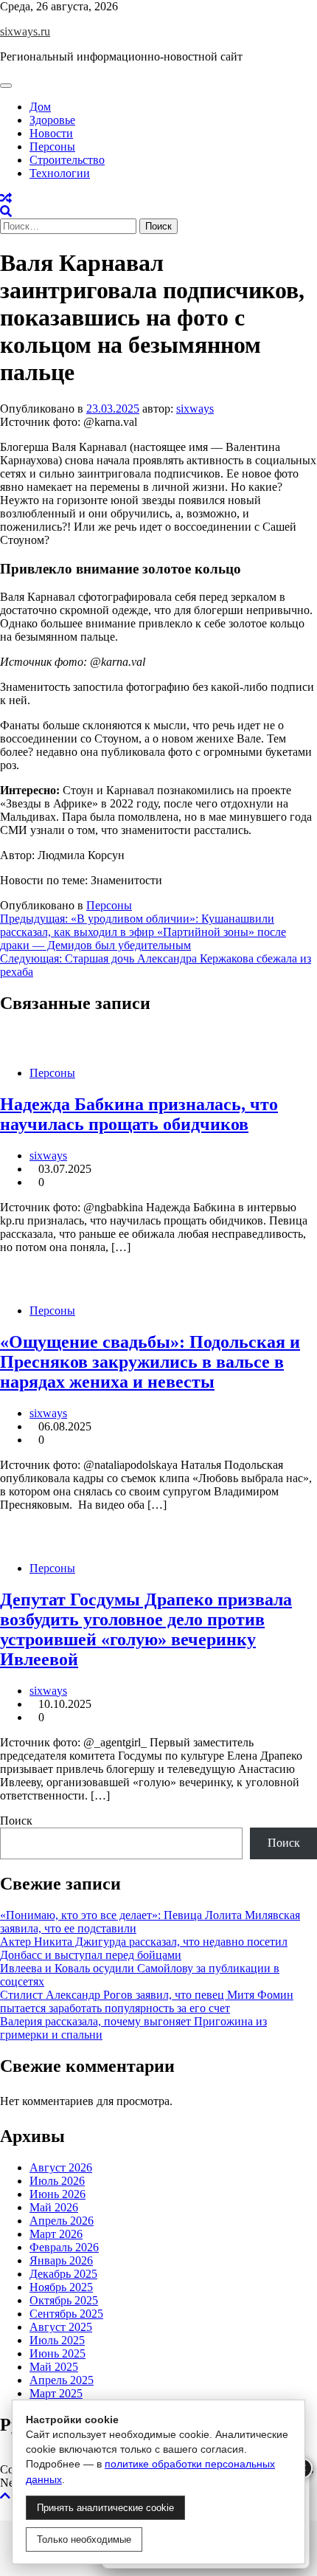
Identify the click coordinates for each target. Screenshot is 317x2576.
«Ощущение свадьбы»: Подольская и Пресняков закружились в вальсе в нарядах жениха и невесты (150, 1362)
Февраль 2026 (64, 2247)
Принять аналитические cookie (105, 2508)
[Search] (6, 211)
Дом (40, 107)
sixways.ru (25, 31)
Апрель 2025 (62, 2380)
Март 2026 (56, 2234)
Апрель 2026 (62, 2221)
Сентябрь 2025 (66, 2314)
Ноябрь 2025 (61, 2287)
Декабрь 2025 (63, 2274)
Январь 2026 (61, 2260)
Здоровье (52, 120)
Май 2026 (54, 2207)
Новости (51, 133)
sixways (195, 409)
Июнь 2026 (58, 2194)
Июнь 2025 (58, 2353)
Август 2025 (61, 2327)
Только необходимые (84, 2539)
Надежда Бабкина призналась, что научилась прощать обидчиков (139, 1114)
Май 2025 (54, 2367)
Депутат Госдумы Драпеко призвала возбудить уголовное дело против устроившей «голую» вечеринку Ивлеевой (146, 1629)
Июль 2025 (57, 2340)
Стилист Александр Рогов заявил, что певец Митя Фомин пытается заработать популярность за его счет (147, 2001)
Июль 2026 (57, 2181)
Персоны (52, 147)
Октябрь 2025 (64, 2300)
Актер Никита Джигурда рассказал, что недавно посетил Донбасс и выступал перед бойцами (144, 1948)
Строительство (67, 160)
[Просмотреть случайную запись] (6, 198)
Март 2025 (56, 2393)
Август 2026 (61, 2167)
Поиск (16, 1821)
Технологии (60, 173)
